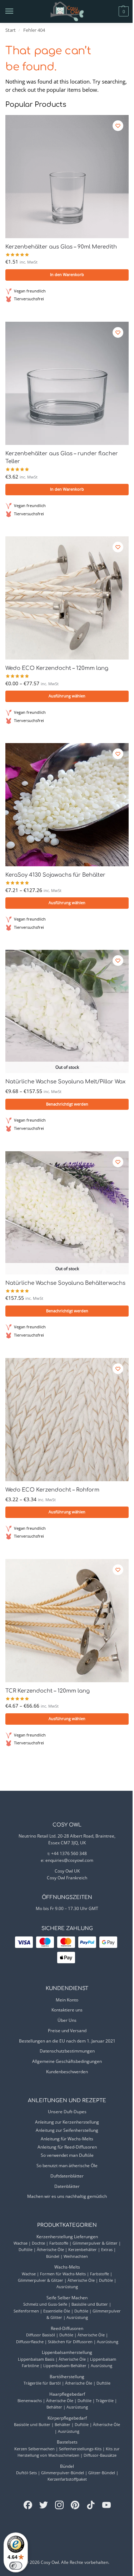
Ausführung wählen (67, 696)
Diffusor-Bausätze (100, 2455)
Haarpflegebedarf (67, 2394)
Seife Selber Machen (67, 2298)
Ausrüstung (67, 2287)
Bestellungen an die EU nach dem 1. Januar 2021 (67, 2041)
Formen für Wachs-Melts (63, 2274)
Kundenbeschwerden (67, 2072)
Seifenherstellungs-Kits (80, 2449)
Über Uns (67, 2020)
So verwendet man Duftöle (67, 2155)
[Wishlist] (118, 126)
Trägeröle (105, 2400)
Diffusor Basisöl (41, 2335)
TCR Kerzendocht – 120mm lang (48, 1691)
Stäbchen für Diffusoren (70, 2342)
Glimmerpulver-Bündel (63, 2473)
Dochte (38, 2243)
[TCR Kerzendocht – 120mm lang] (67, 1621)
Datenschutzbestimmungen (67, 2051)
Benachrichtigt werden (67, 1104)
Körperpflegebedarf (67, 2418)
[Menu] (16, 11)
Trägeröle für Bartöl (42, 2383)
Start (11, 30)
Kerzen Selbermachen (34, 2449)
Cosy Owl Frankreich (67, 1878)
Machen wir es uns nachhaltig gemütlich (67, 2196)
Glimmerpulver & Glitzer (41, 2280)
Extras (107, 2249)
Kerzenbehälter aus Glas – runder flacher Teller (62, 458)
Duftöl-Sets (26, 2473)
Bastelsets (67, 2442)
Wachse (21, 2243)
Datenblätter (67, 2186)
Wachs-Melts (67, 2267)
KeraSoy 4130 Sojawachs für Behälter (55, 875)
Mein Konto (67, 2000)
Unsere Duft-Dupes (67, 2112)
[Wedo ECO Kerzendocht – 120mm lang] (67, 598)
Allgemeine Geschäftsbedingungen (67, 2061)
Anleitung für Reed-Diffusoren (67, 2147)
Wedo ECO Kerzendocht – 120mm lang (57, 668)
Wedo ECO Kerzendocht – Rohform (52, 1490)
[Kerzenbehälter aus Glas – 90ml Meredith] (67, 177)
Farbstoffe (59, 2243)
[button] (111, 11)
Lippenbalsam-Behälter (65, 2365)
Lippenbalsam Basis (36, 2359)
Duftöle (26, 2249)
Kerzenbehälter (83, 2249)
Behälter (54, 2407)
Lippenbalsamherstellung (67, 2352)
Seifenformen (26, 2311)
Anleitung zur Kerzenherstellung (67, 2122)
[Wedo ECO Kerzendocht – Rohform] (67, 1420)
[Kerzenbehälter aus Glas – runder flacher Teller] (67, 383)
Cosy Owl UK (67, 1871)
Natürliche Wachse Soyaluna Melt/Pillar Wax (65, 1082)
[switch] (16, 2566)
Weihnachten (76, 2256)
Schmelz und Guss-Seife (45, 2304)
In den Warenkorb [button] (67, 275)
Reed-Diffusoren (67, 2328)
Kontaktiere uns (67, 2010)
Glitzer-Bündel (102, 2473)
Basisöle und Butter (90, 2304)
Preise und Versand (67, 2031)
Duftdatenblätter (67, 2176)
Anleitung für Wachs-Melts (67, 2139)
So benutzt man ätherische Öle (67, 2166)
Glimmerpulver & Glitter (95, 2243)
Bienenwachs (30, 2400)
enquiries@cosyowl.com (69, 1860)
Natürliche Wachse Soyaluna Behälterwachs (65, 1283)
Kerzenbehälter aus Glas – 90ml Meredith (61, 247)
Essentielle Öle (57, 2311)
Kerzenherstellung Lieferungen (67, 2237)
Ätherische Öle (50, 2249)
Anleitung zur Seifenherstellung (67, 2130)
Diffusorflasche (30, 2342)
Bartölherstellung (67, 2377)
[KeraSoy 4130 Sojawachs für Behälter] (67, 805)
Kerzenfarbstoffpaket (67, 2479)
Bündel (53, 2256)
